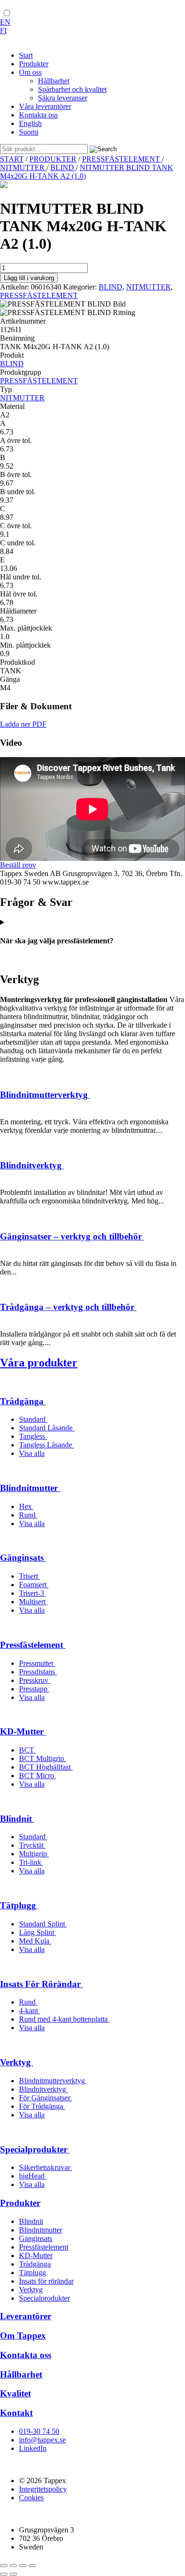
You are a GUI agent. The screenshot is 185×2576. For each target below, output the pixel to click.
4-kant (29, 2011)
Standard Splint (43, 1924)
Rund (28, 1515)
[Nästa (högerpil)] (13, 2574)
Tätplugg (19, 1905)
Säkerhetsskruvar (46, 2167)
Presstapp (34, 1689)
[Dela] (23, 2566)
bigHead (33, 2176)
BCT (28, 1750)
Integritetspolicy (43, 2489)
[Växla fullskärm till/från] (13, 2566)
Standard (33, 1419)
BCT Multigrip (42, 1758)
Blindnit (17, 1819)
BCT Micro (37, 1776)
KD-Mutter (23, 1731)
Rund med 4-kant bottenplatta (64, 2019)
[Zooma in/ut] (4, 2566)
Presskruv (35, 1680)
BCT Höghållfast (46, 1767)
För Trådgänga (42, 2106)
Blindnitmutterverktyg (45, 1095)
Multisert (33, 1602)
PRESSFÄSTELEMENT (122, 159)
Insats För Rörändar (42, 1984)
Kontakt (16, 2413)
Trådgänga (23, 1401)
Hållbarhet (21, 2374)
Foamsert (34, 1585)
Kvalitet (15, 2393)
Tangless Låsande (46, 1445)
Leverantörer (26, 2316)
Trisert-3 (32, 1593)
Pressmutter (37, 1663)
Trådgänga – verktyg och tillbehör (68, 1307)
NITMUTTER (23, 167)
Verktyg (17, 2062)
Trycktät (32, 1845)
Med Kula (35, 1941)
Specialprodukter (35, 2149)
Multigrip (34, 1854)
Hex (26, 1506)
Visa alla (32, 1453)
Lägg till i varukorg (29, 278)
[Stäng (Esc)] (32, 2566)
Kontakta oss (26, 2355)
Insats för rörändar (46, 2281)
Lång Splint (37, 1932)
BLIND (63, 167)
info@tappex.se (42, 2440)
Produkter (20, 2203)
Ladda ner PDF (23, 724)
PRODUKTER (53, 159)
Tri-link (31, 1862)
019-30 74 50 (39, 2431)
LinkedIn (33, 2448)
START (12, 159)
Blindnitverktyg (32, 1165)
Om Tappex (23, 2336)
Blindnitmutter (30, 1488)
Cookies (31, 2498)
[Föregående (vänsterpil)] (4, 2574)
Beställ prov (18, 865)
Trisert (29, 1576)
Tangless (33, 1436)
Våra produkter (39, 1363)
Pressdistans (38, 1672)
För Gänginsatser (46, 2098)
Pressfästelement (33, 1645)
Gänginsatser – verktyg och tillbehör (72, 1236)
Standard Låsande (47, 1428)
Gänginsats (23, 1558)
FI (3, 31)
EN (5, 22)
